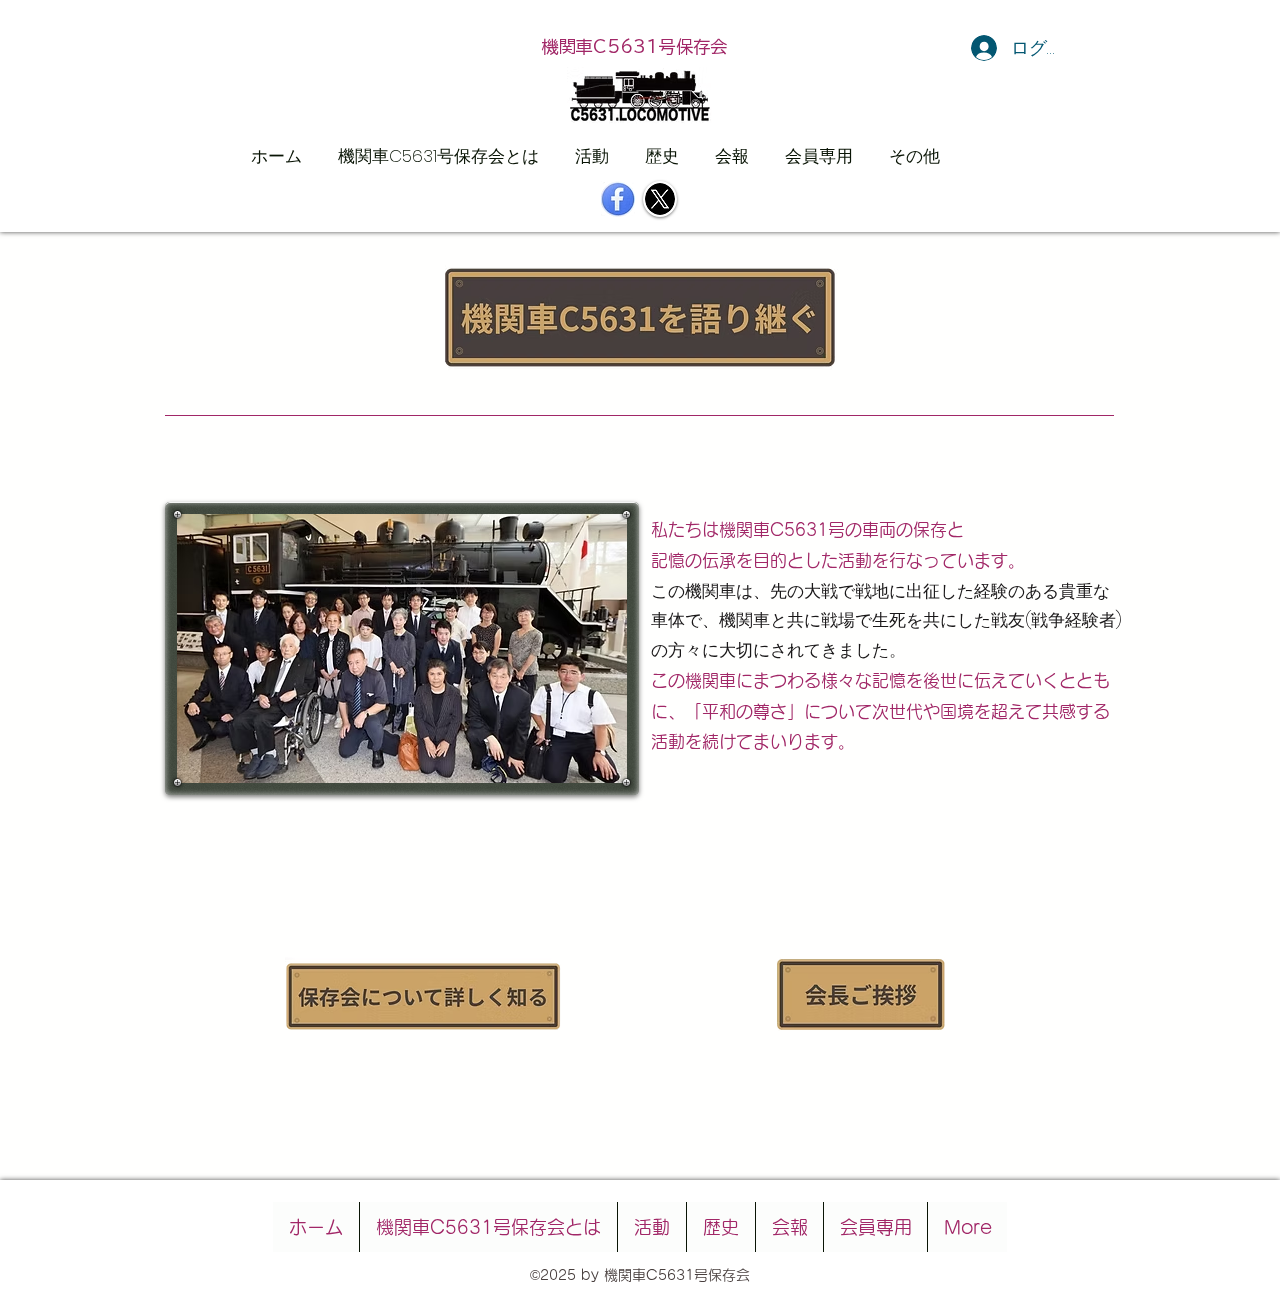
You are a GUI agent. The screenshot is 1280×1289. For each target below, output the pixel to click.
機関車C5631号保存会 (634, 46)
